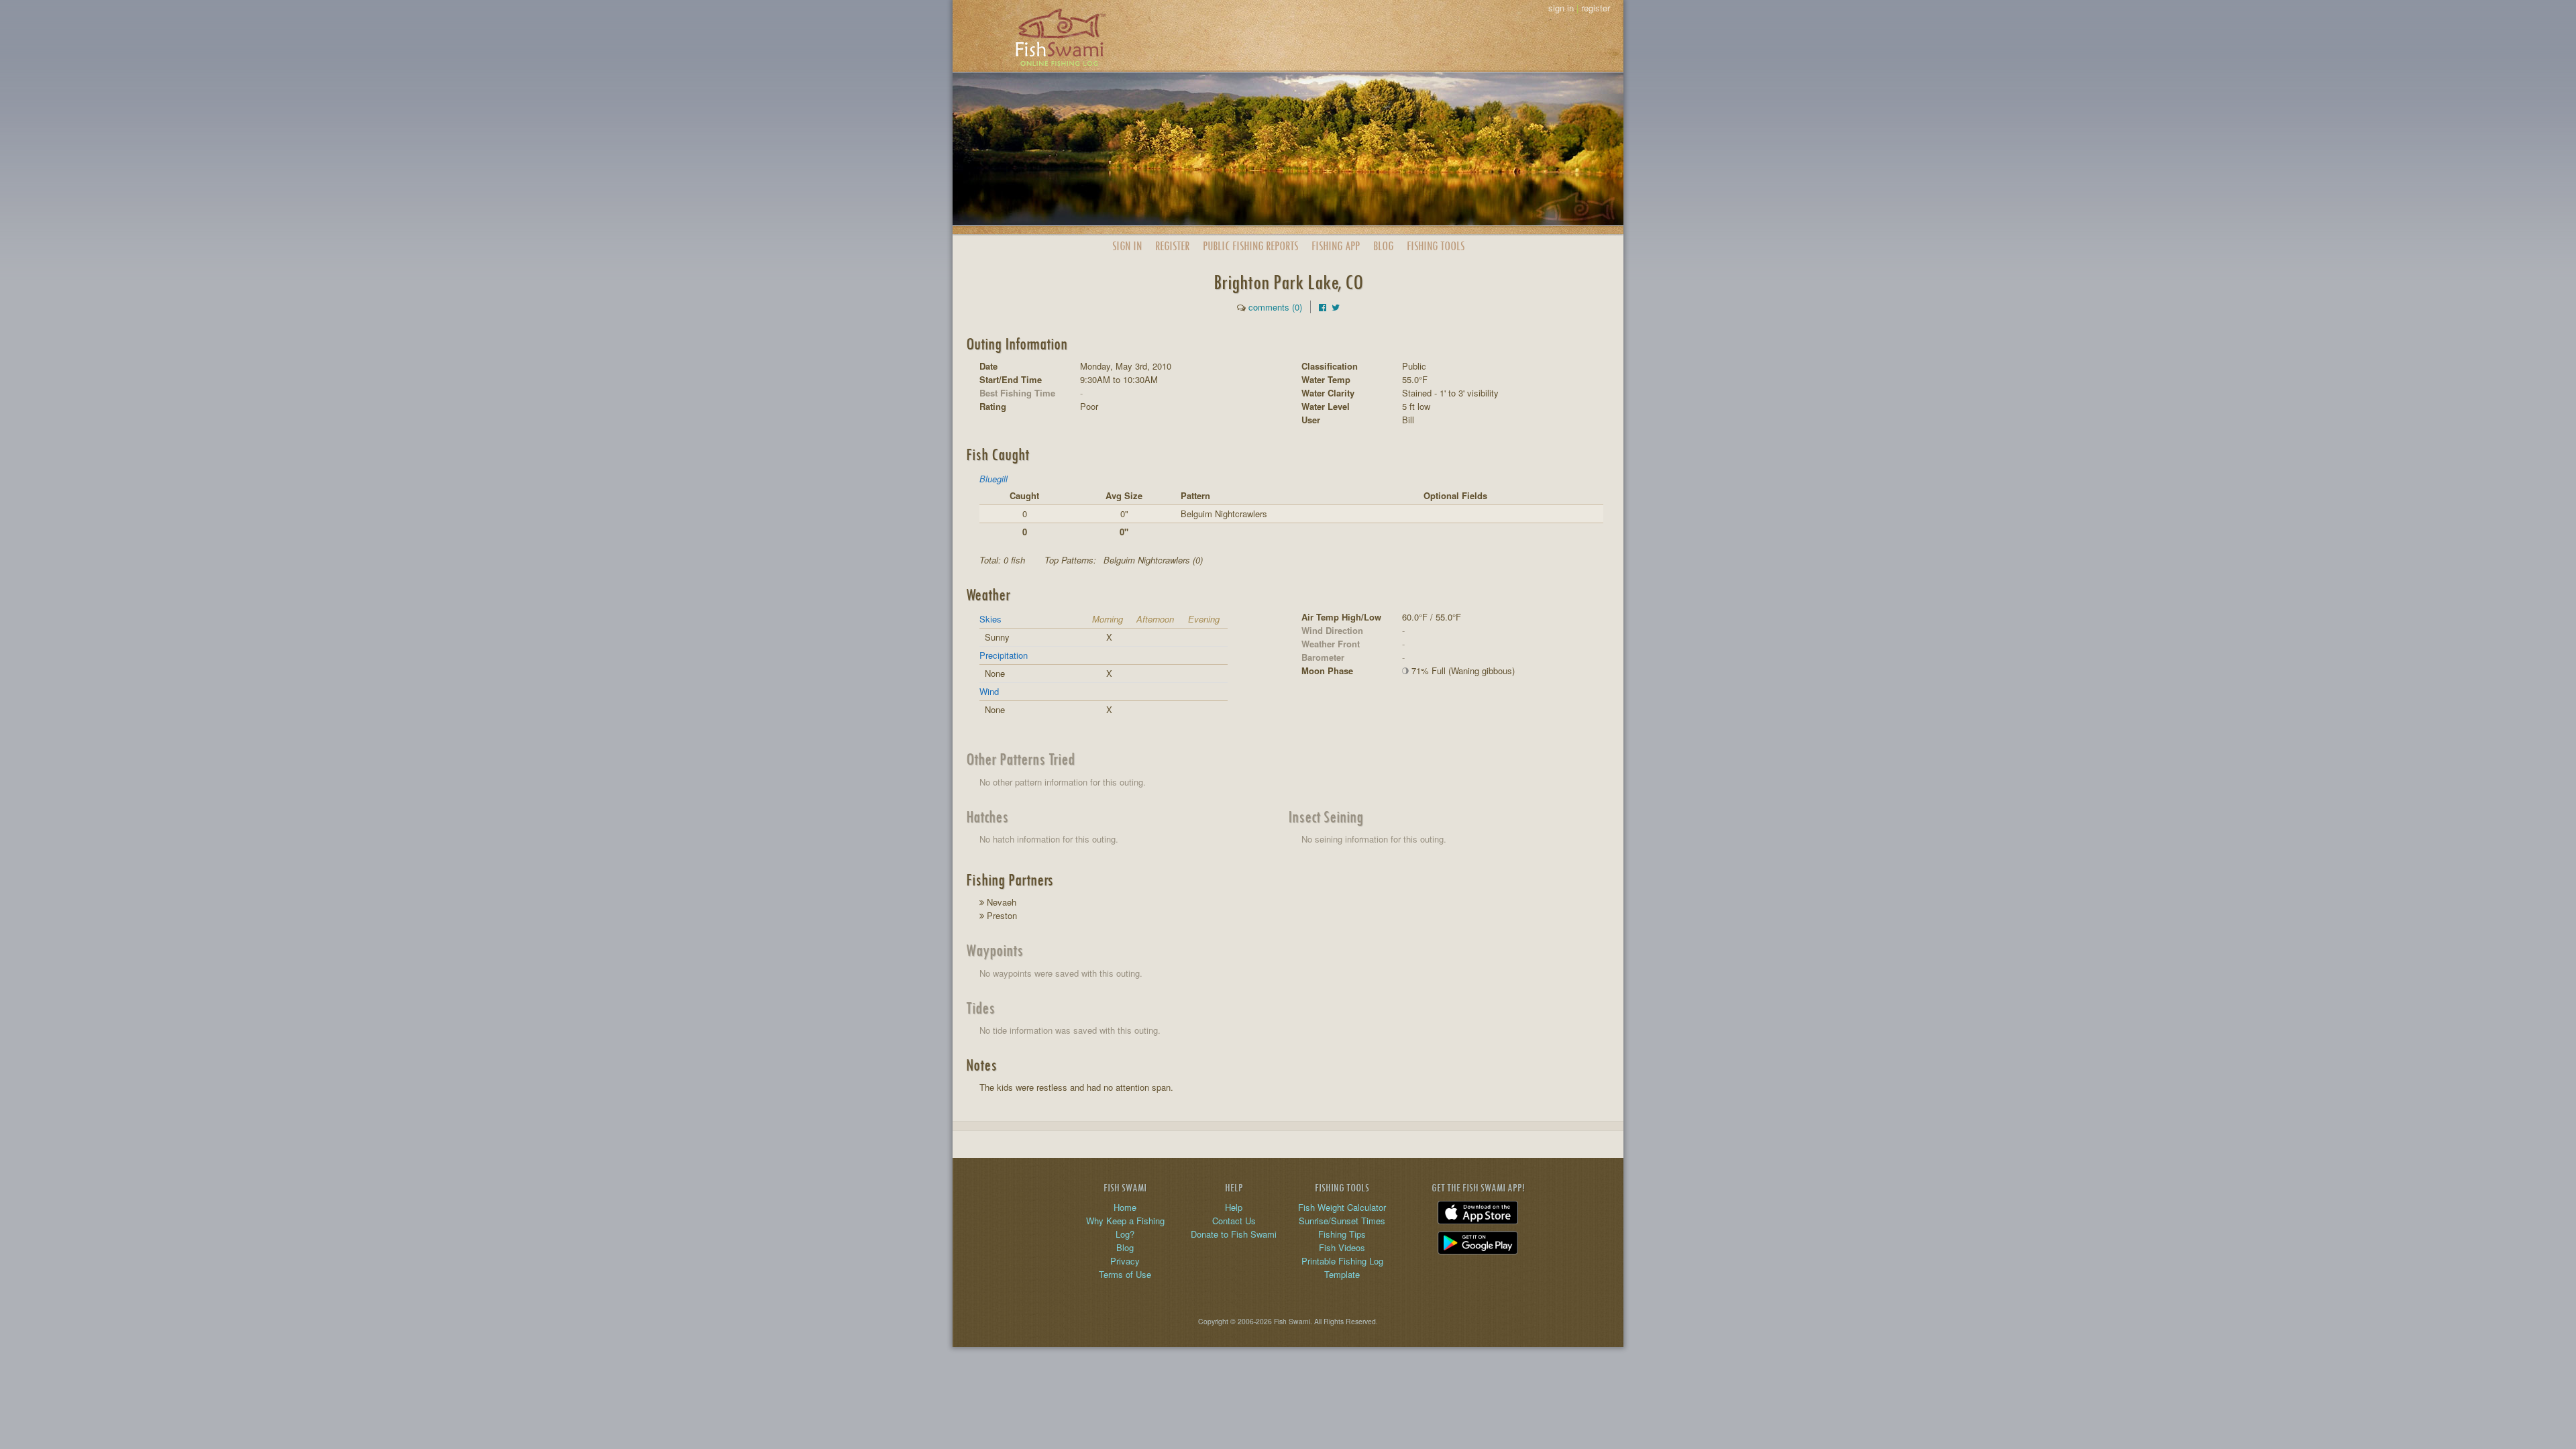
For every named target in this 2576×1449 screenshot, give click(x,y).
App (1336, 246)
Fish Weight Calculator (1342, 1207)
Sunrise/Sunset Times (1342, 1221)
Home (1125, 1207)
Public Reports (1250, 246)
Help (1234, 1207)
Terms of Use (1125, 1274)
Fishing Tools (1436, 246)
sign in (1561, 8)
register (1596, 8)
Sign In (1127, 246)
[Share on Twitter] (1336, 307)
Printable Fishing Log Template (1342, 1268)
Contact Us (1234, 1221)
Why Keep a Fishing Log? (1125, 1227)
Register (1172, 246)
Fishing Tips (1342, 1234)
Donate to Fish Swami (1234, 1234)
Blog (1383, 246)
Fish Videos (1342, 1247)
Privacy (1125, 1261)
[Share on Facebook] (1323, 307)
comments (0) (1275, 307)
